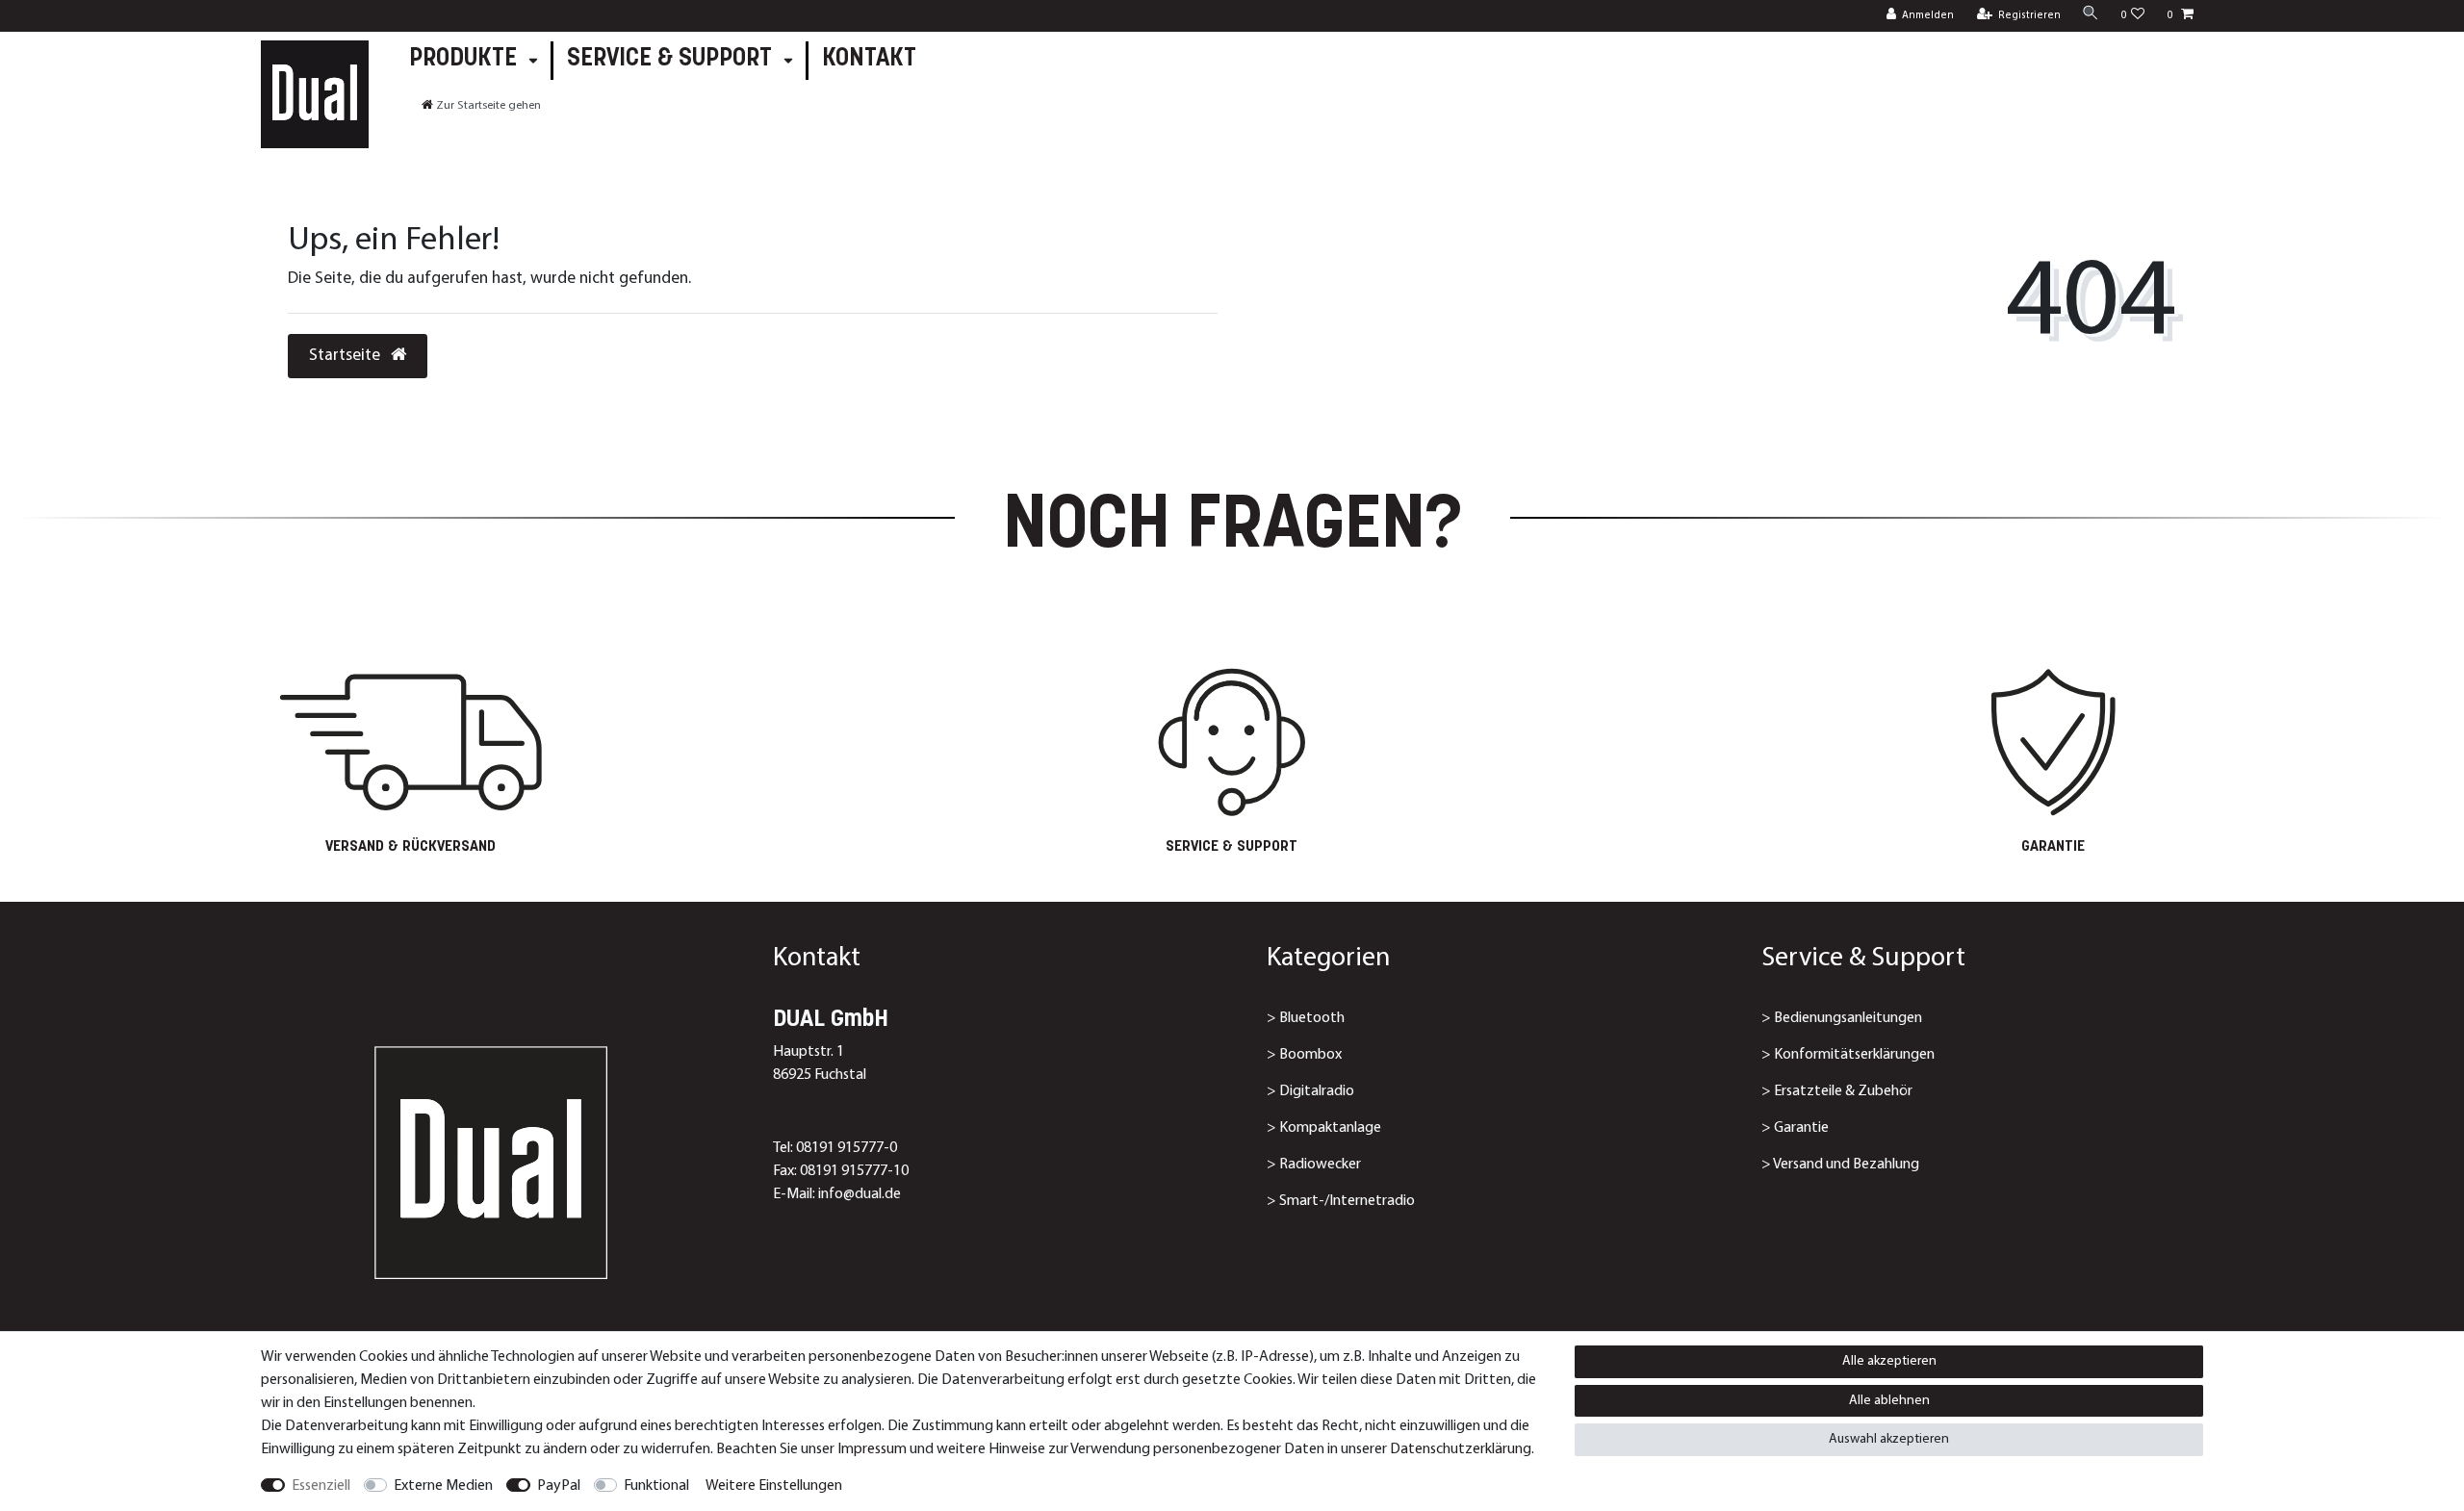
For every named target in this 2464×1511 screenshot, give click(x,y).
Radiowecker (1320, 1165)
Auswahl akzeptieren (1889, 1439)
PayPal (559, 1486)
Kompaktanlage (1330, 1128)
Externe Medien (443, 1486)
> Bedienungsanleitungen (1842, 1018)
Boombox (1310, 1055)
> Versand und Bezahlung (1840, 1165)
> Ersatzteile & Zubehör (1837, 1091)
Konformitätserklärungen (1854, 1055)
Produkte (466, 59)
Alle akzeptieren (1889, 1361)
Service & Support (672, 59)
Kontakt (869, 59)
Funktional (656, 1486)
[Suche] (2091, 15)
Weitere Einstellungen (774, 1486)
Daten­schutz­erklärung (1461, 1449)
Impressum (872, 1449)
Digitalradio (1317, 1091)
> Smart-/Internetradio (1341, 1201)
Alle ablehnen (1889, 1401)
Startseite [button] (346, 356)
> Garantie (1795, 1128)
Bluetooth (1312, 1018)
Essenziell (321, 1486)
